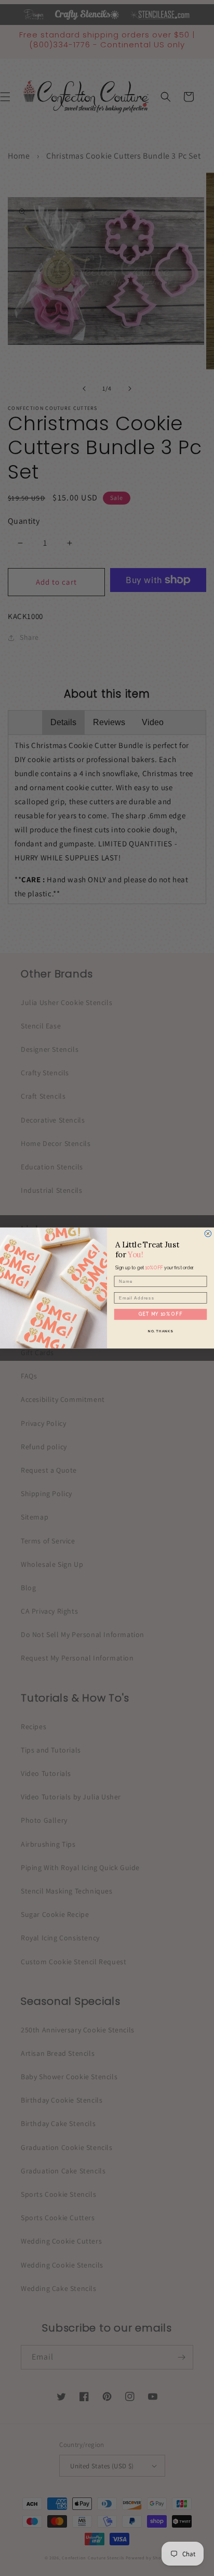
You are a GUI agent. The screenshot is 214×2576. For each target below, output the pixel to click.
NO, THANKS (160, 1330)
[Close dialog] (208, 1234)
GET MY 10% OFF (160, 1314)
